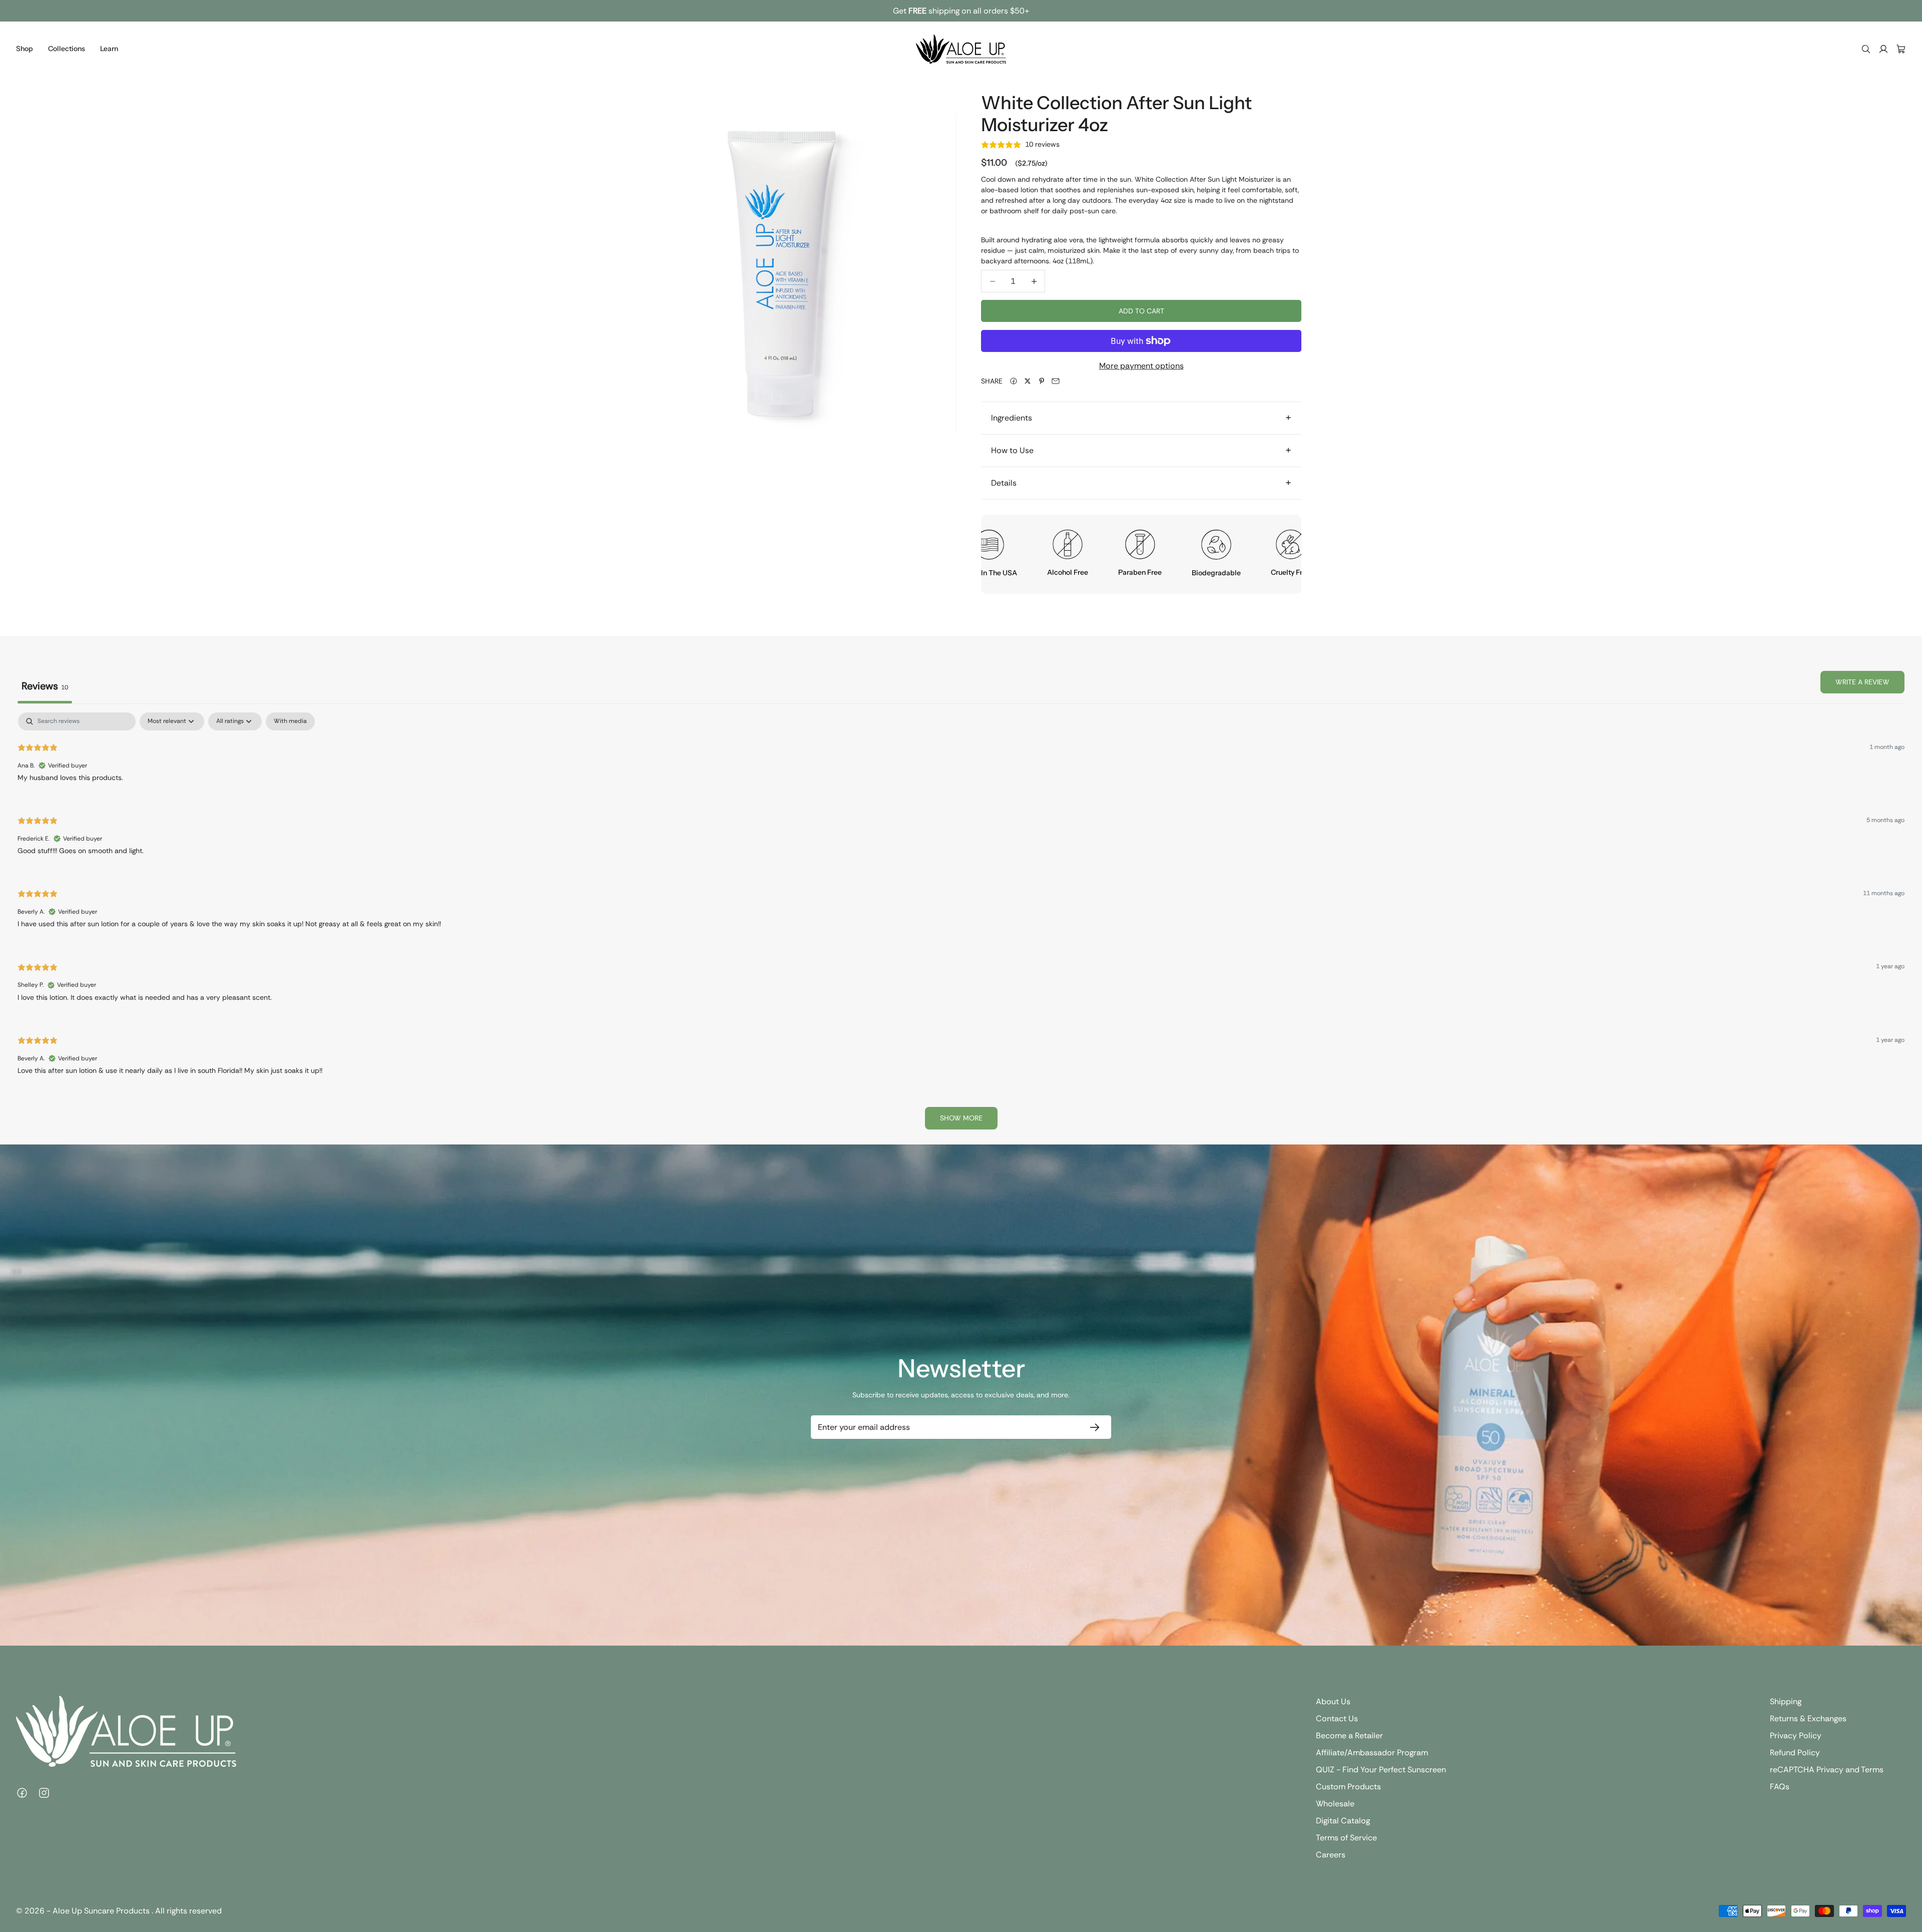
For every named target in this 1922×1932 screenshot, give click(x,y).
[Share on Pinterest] (1042, 381)
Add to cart (1141, 311)
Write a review (1862, 682)
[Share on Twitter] (1028, 381)
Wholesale (1335, 1804)
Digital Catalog (1343, 1821)
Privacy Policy (1796, 1735)
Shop (25, 49)
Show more (961, 1118)
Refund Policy (1795, 1753)
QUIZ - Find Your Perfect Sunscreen (1381, 1770)
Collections (67, 49)
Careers (1331, 1855)
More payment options (1141, 366)
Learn (109, 49)
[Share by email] (1056, 381)
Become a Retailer (1349, 1735)
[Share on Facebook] (1014, 381)
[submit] (1093, 1427)
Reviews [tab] (45, 686)
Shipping (1786, 1701)
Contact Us (1337, 1718)
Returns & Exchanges (1808, 1718)
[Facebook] (22, 1793)
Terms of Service (1346, 1838)
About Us (1333, 1701)
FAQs (1780, 1787)
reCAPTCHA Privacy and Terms (1827, 1770)
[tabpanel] (961, 925)
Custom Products (1348, 1787)
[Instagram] (44, 1793)
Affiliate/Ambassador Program (1372, 1753)
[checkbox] (290, 721)
